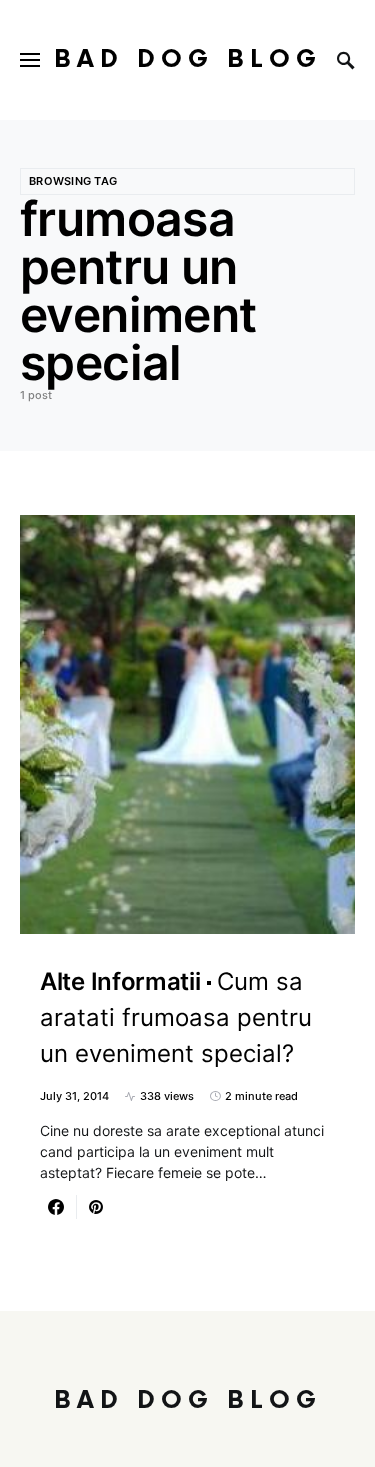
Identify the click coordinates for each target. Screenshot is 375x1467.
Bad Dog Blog (188, 59)
